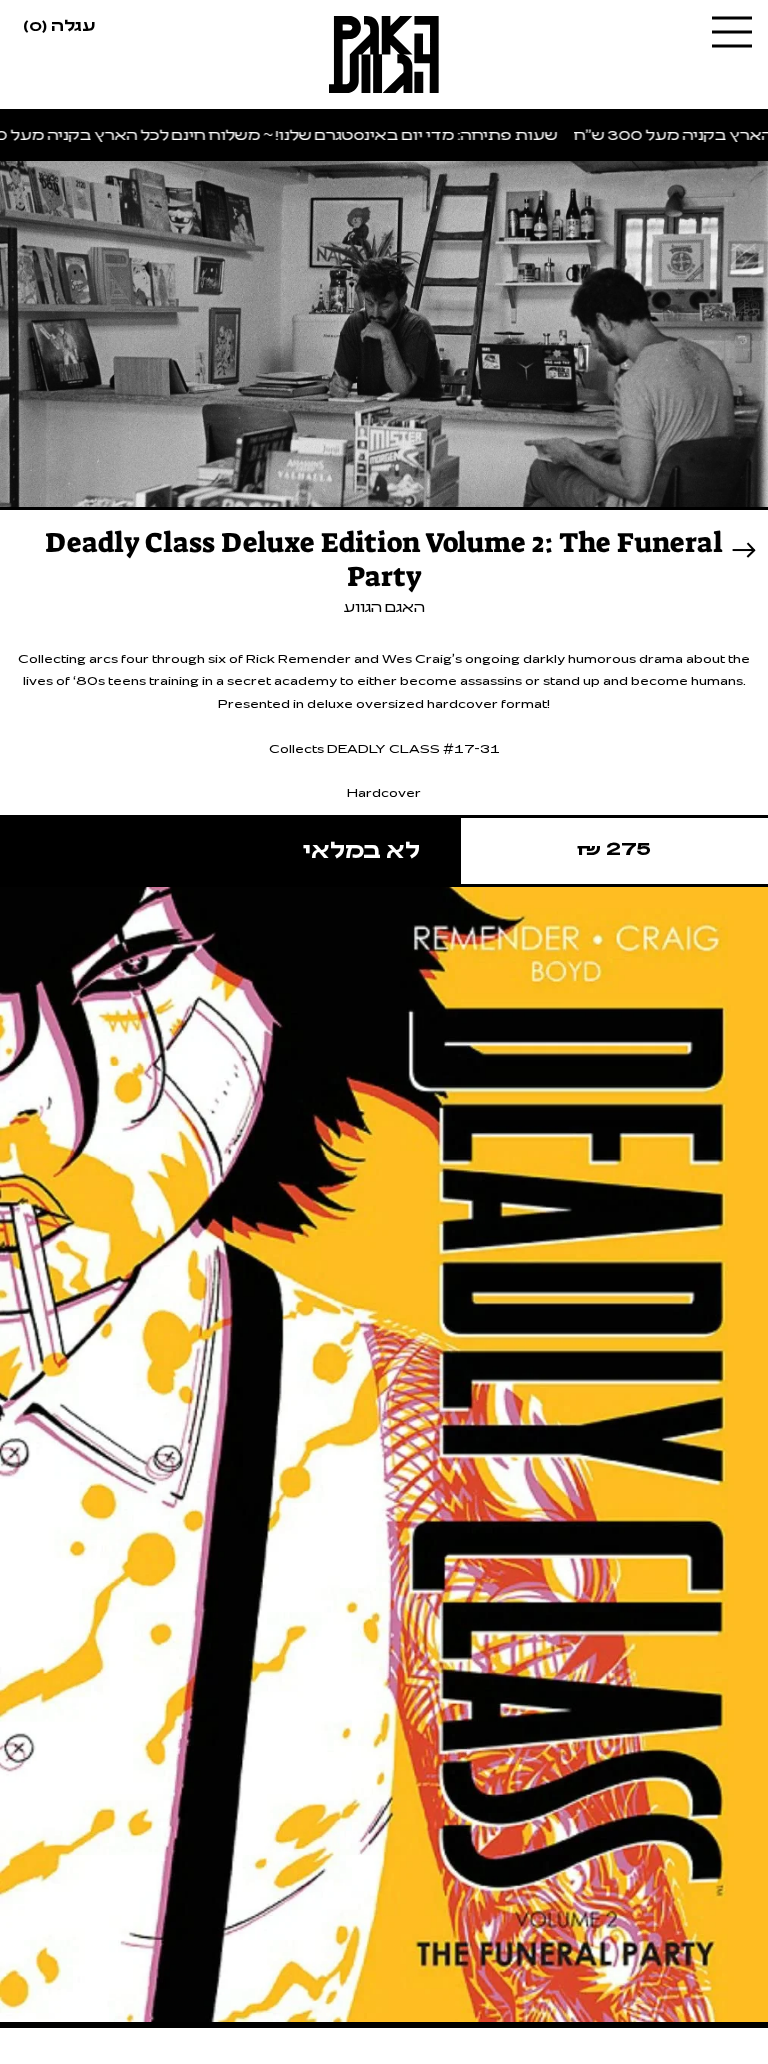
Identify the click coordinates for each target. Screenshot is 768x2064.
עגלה (59, 24)
